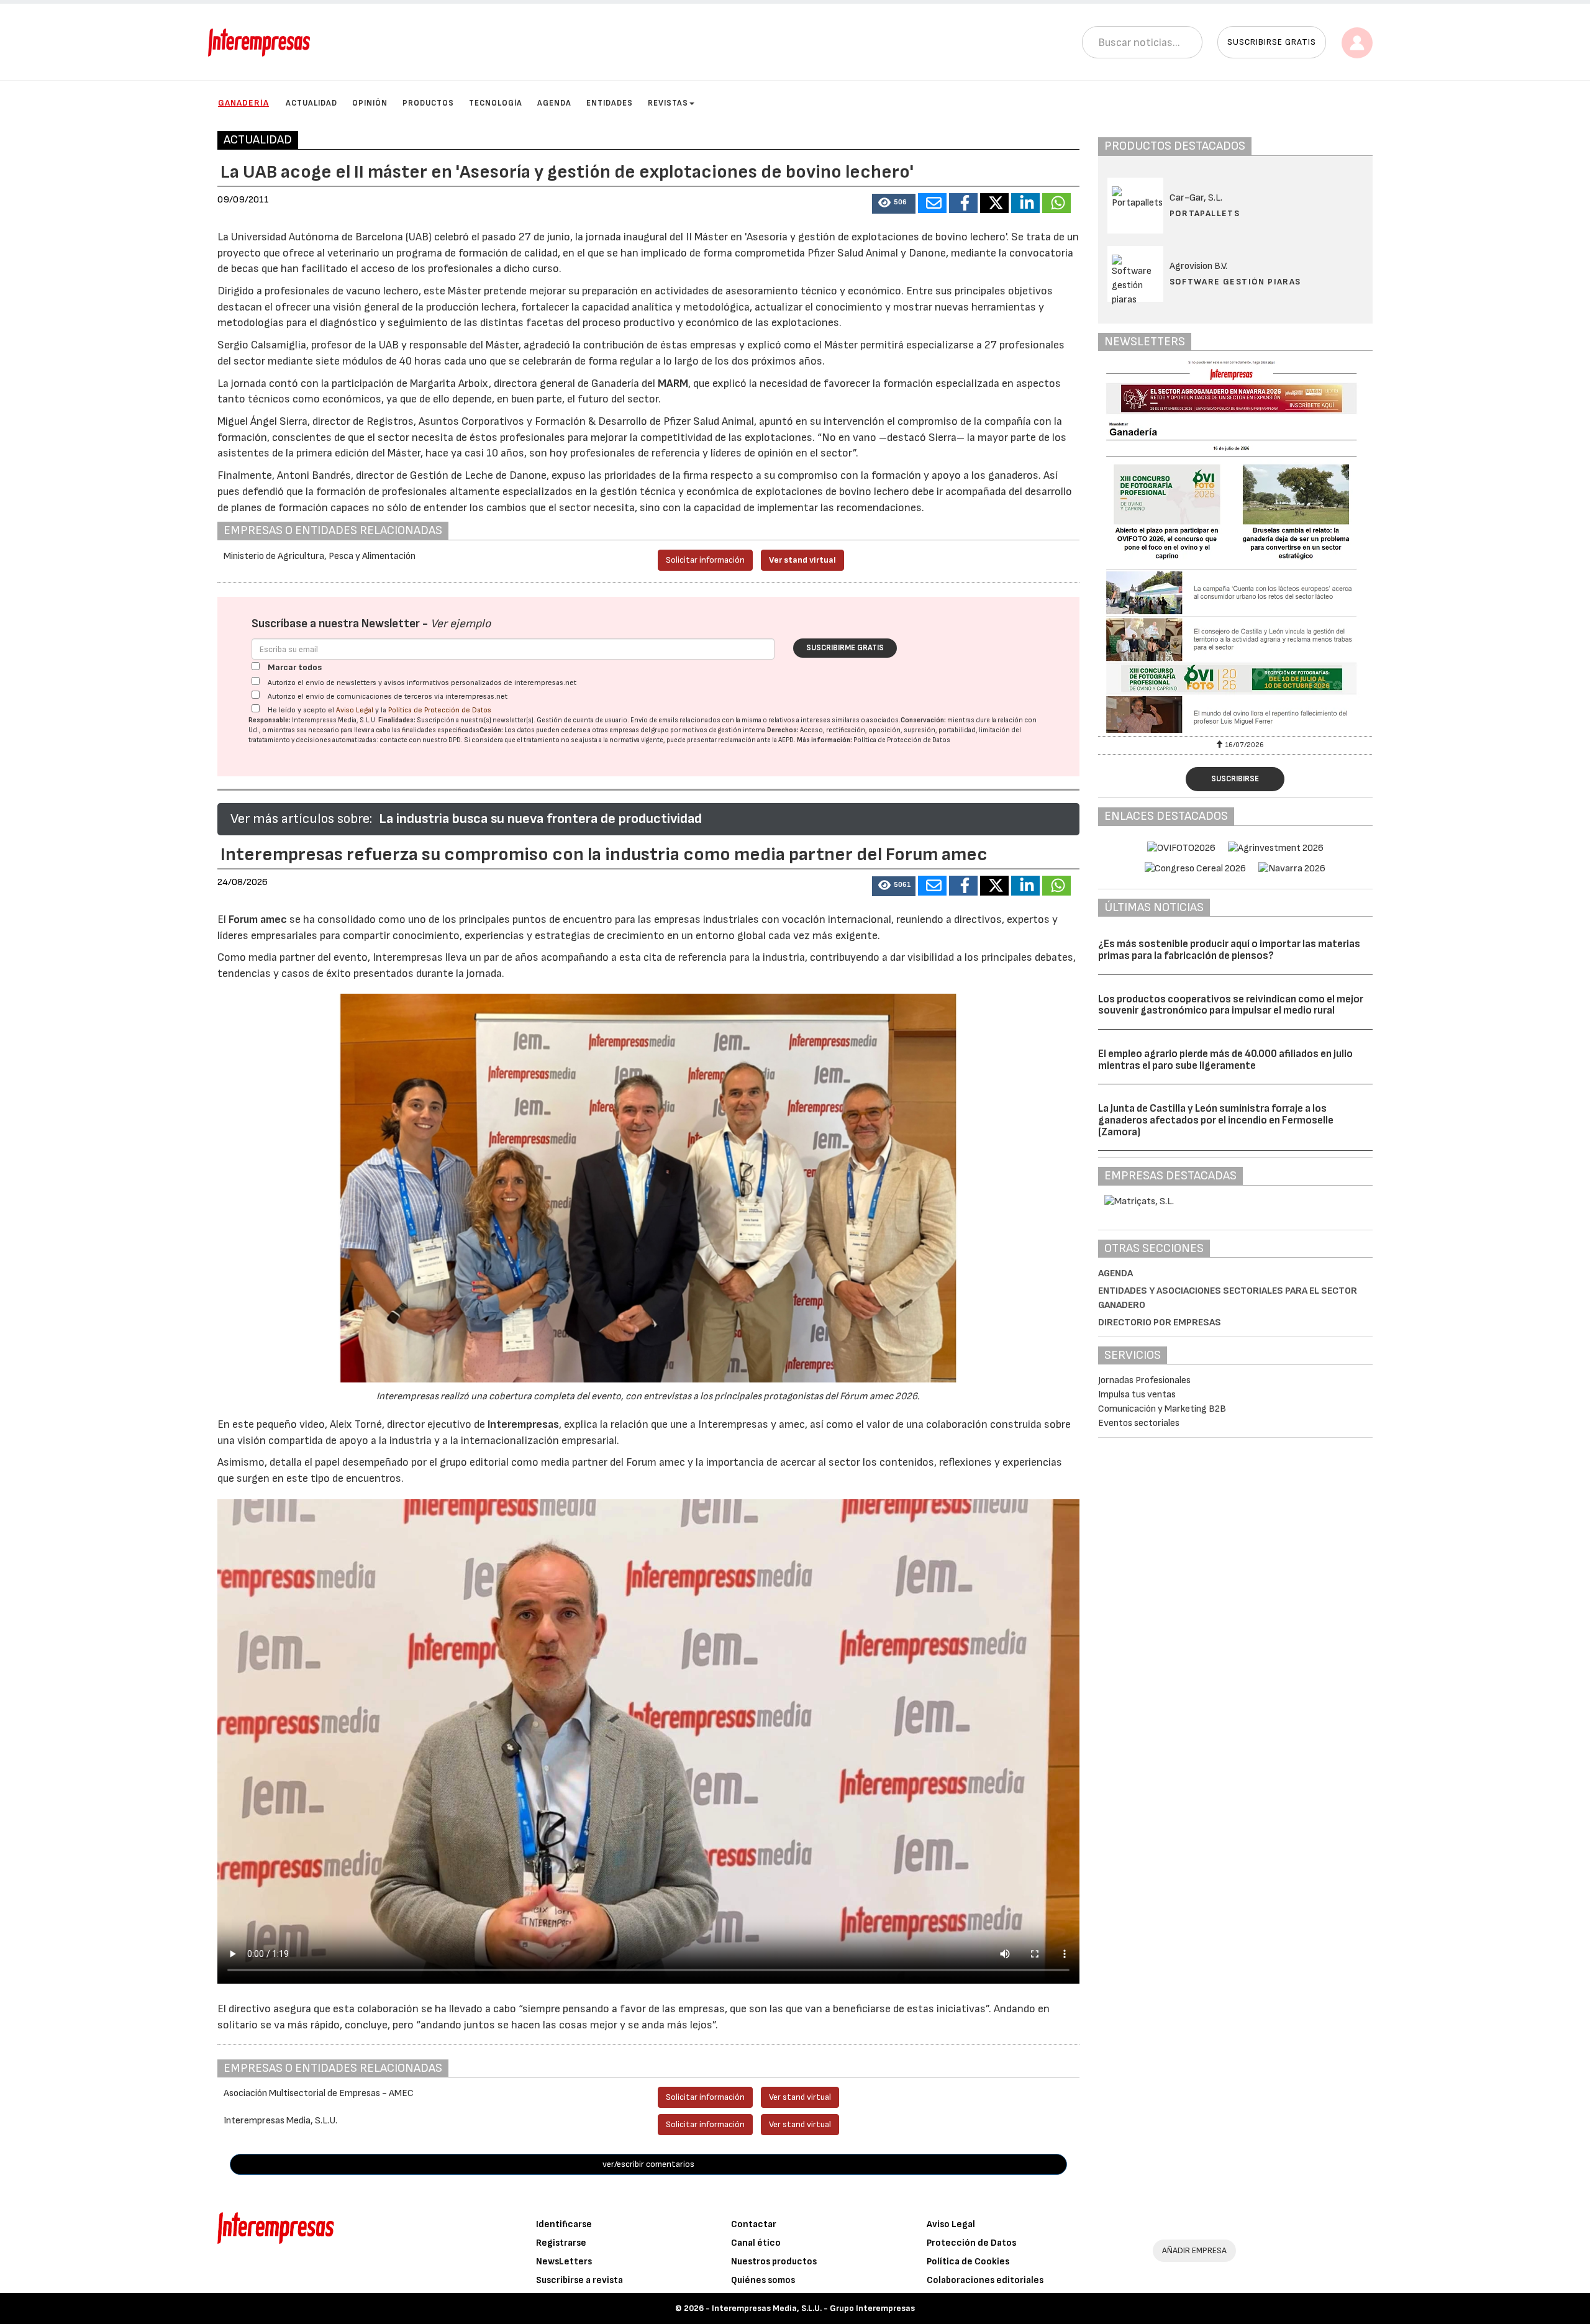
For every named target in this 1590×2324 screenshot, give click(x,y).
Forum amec (257, 919)
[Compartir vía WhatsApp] (1056, 203)
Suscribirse (1235, 779)
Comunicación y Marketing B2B (1162, 1409)
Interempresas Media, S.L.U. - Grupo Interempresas (813, 2308)
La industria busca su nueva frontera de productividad (540, 819)
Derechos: (783, 730)
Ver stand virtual (802, 560)
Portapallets (1205, 213)
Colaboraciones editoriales (985, 2280)
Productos (428, 103)
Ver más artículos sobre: (301, 819)
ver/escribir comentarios (648, 2164)
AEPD (786, 740)
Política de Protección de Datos (440, 710)
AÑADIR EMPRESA (1194, 2250)
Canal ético (756, 2243)
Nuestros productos (774, 2262)
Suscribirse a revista (579, 2280)
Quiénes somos (763, 2280)
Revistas (668, 103)
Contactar (754, 2224)
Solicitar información (705, 560)
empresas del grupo (639, 730)
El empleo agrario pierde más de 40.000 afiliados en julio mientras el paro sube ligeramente (1225, 1060)
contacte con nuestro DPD (420, 740)
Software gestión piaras (1235, 282)
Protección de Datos (971, 2243)
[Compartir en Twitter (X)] (994, 203)
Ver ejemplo (461, 624)
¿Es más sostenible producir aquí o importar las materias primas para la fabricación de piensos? (1229, 950)
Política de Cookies (968, 2262)
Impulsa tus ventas (1137, 1395)
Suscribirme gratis (845, 648)
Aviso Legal (355, 710)
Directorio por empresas (1160, 1323)
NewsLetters (564, 2262)
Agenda (554, 103)
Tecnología (496, 103)
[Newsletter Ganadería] (1236, 547)
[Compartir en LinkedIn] (1025, 203)
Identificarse (564, 2224)
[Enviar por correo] (932, 203)
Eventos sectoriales (1139, 1423)
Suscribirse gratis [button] (1272, 42)
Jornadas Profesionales (1144, 1380)
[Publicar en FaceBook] (963, 203)
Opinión (370, 103)
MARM (673, 384)
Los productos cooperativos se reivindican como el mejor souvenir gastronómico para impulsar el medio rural (1231, 1005)
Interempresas (523, 1424)
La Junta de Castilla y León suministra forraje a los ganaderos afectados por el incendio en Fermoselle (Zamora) (1216, 1120)
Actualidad (311, 103)
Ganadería (243, 103)
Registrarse (561, 2243)
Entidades (610, 103)
